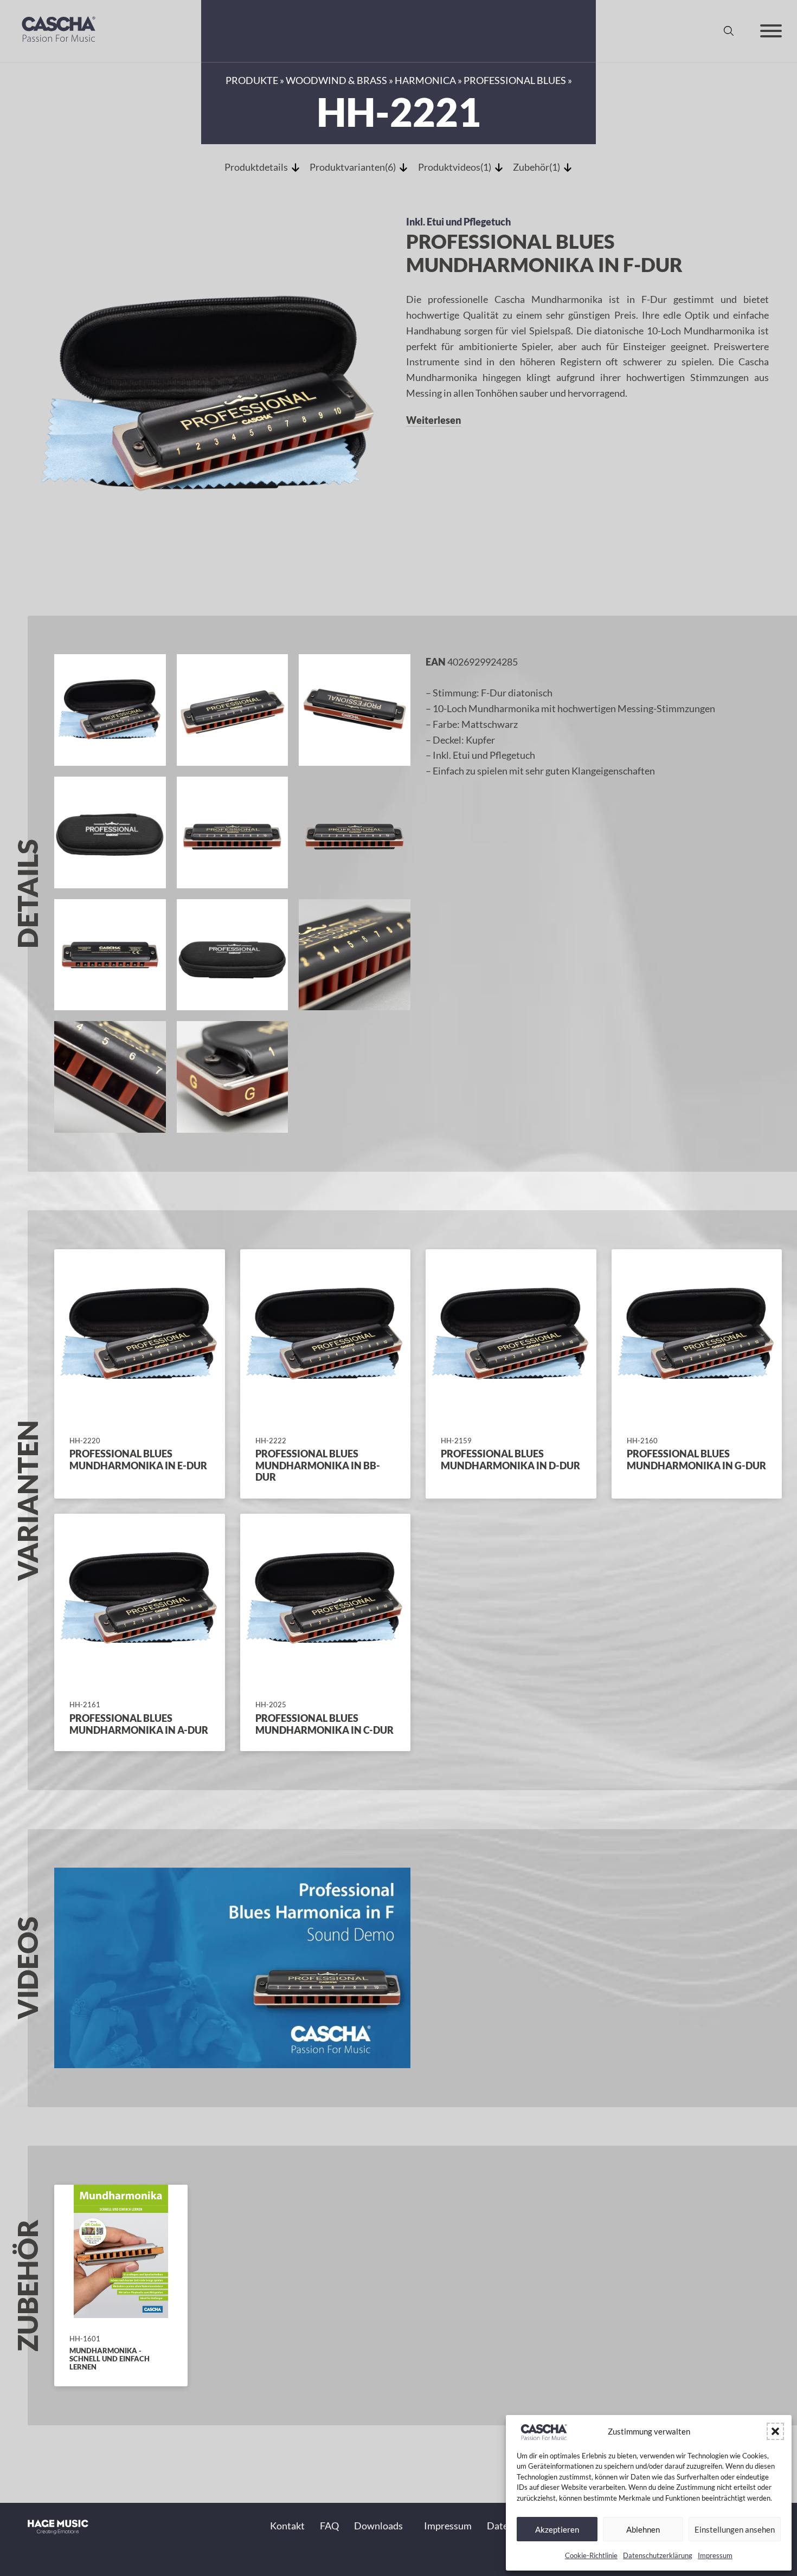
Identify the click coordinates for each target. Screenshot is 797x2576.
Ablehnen (643, 2529)
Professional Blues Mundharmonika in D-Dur (510, 1460)
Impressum (715, 2555)
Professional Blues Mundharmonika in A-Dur (139, 1724)
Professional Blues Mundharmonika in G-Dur (696, 1460)
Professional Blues (515, 80)
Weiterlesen (433, 420)
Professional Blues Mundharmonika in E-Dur (138, 1460)
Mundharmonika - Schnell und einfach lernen (110, 2359)
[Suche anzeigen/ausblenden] (729, 31)
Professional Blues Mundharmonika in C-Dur (324, 1724)
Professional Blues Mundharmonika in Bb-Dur (318, 1465)
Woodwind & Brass (336, 80)
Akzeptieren (557, 2529)
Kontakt (287, 2526)
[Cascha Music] (59, 44)
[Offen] (771, 31)
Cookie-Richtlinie (591, 2555)
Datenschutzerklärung (658, 2555)
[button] (775, 2431)
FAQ (329, 2526)
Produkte (252, 80)
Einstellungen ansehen (735, 2529)
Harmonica (425, 80)
